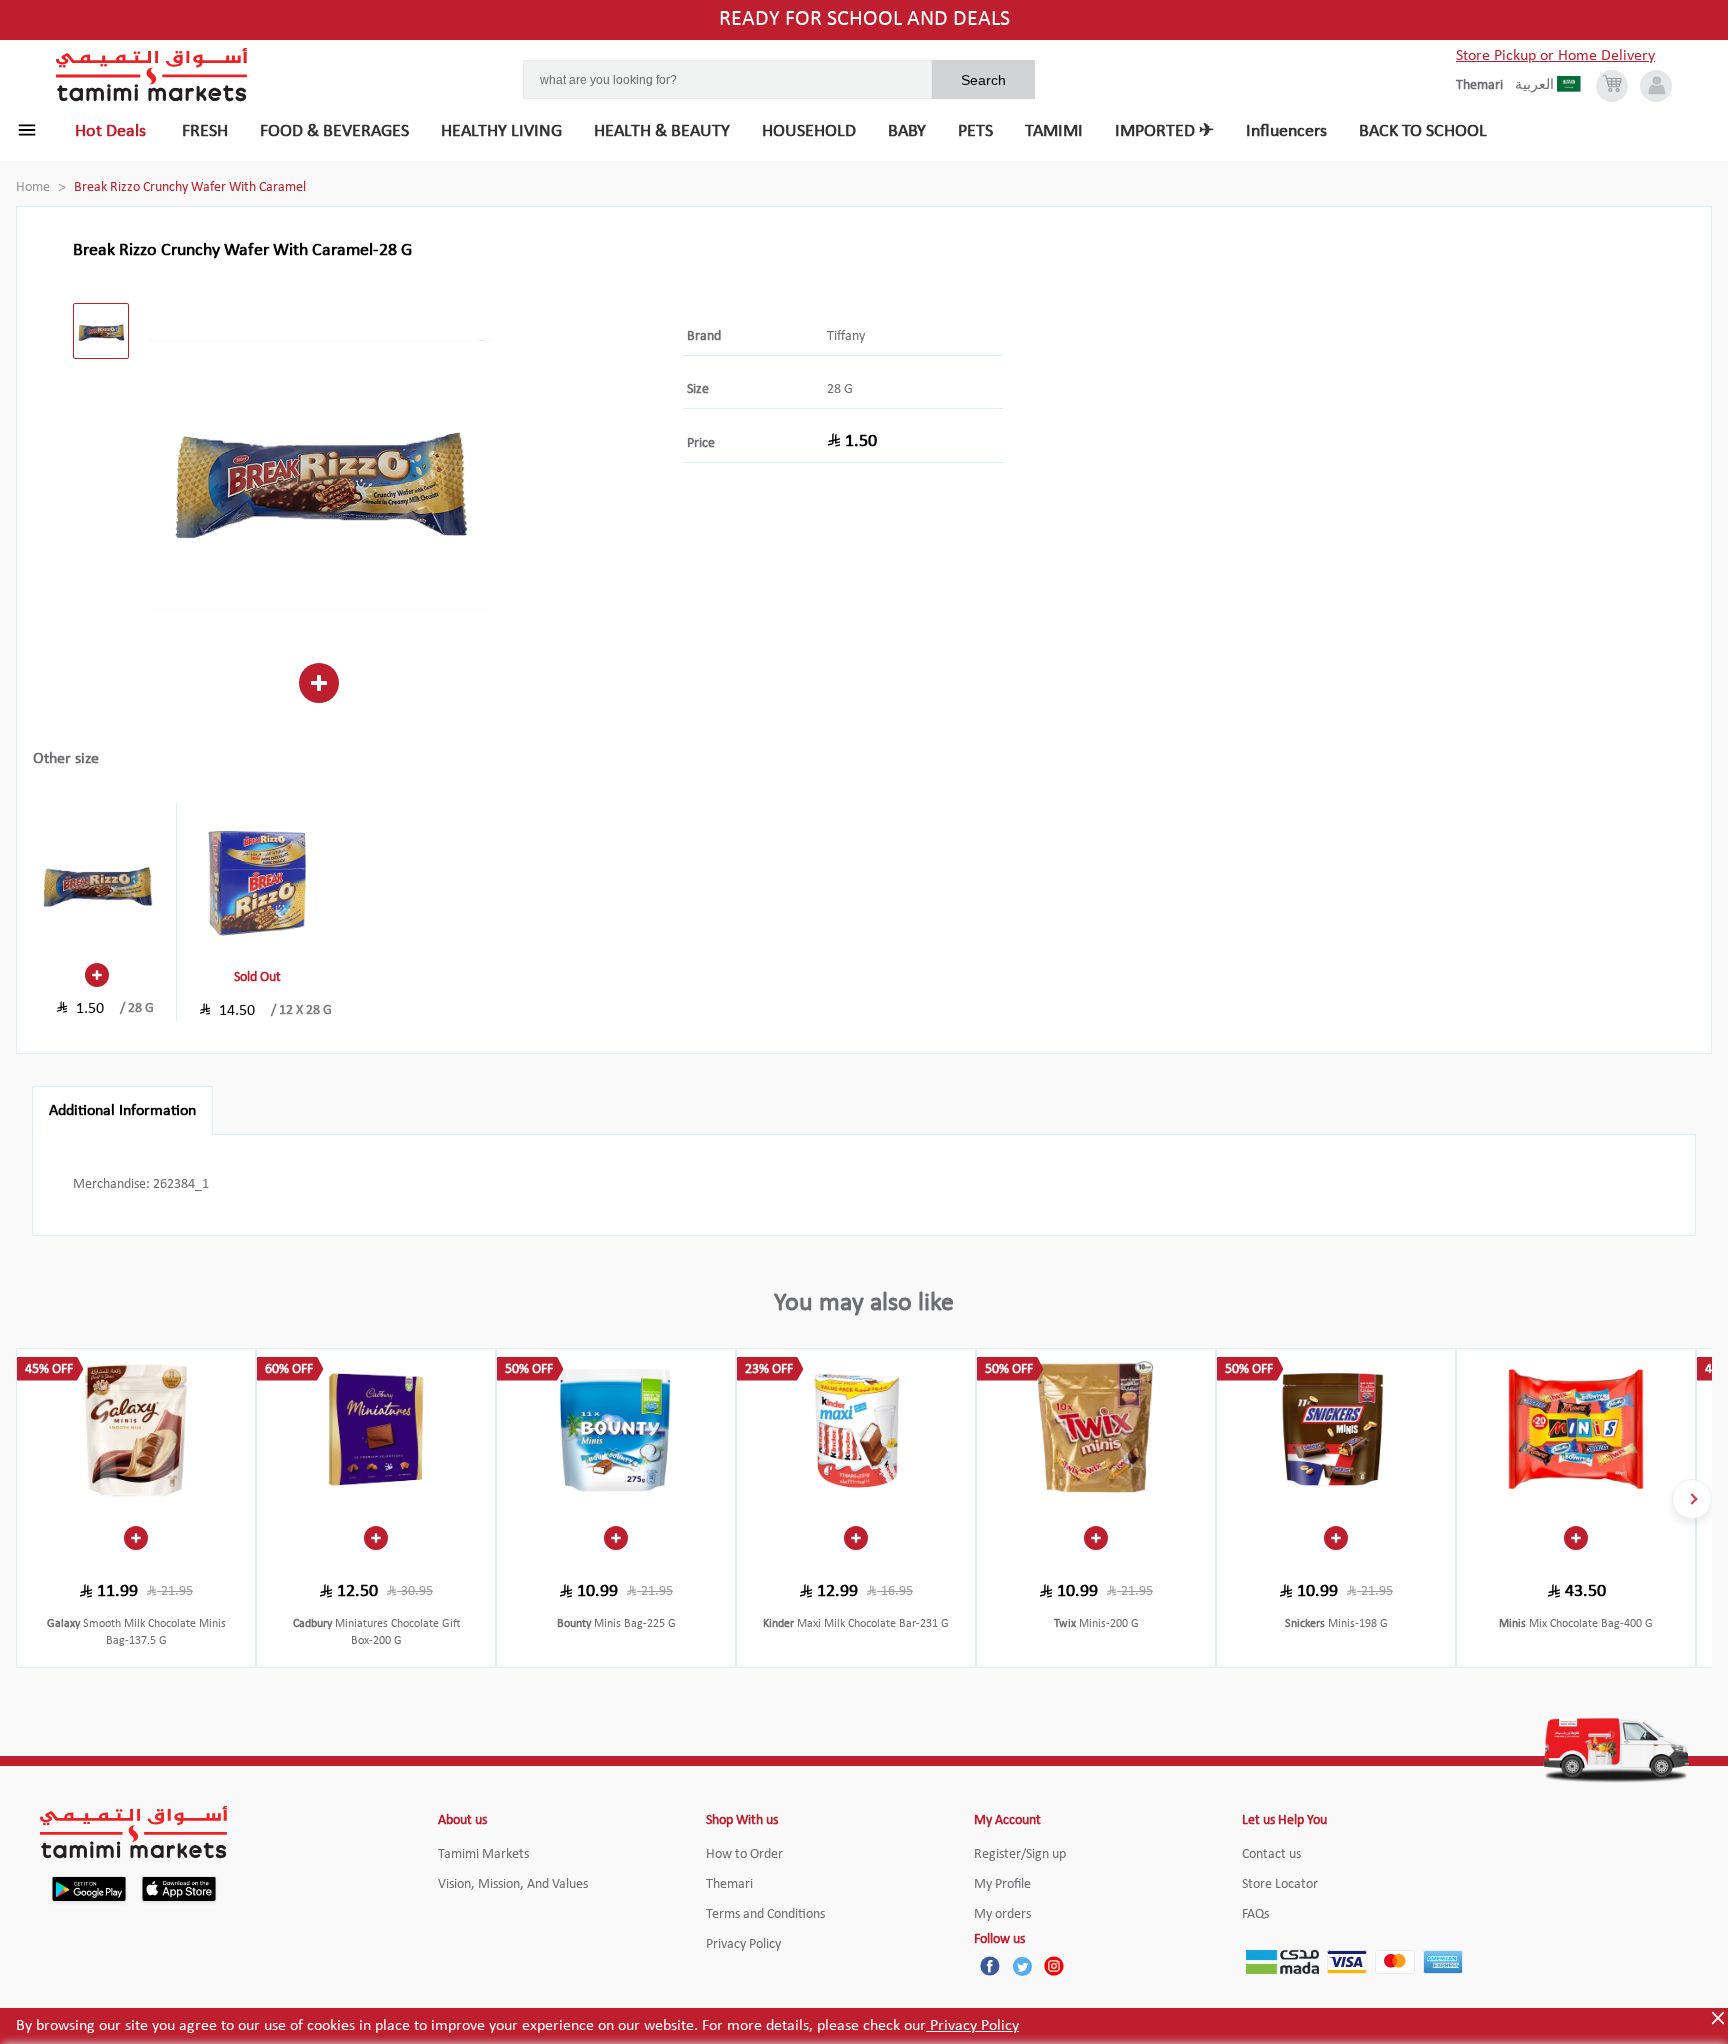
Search (983, 80)
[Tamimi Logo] (152, 75)
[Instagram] (1054, 1966)
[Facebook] (990, 1966)
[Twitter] (1022, 1966)
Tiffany (846, 336)
